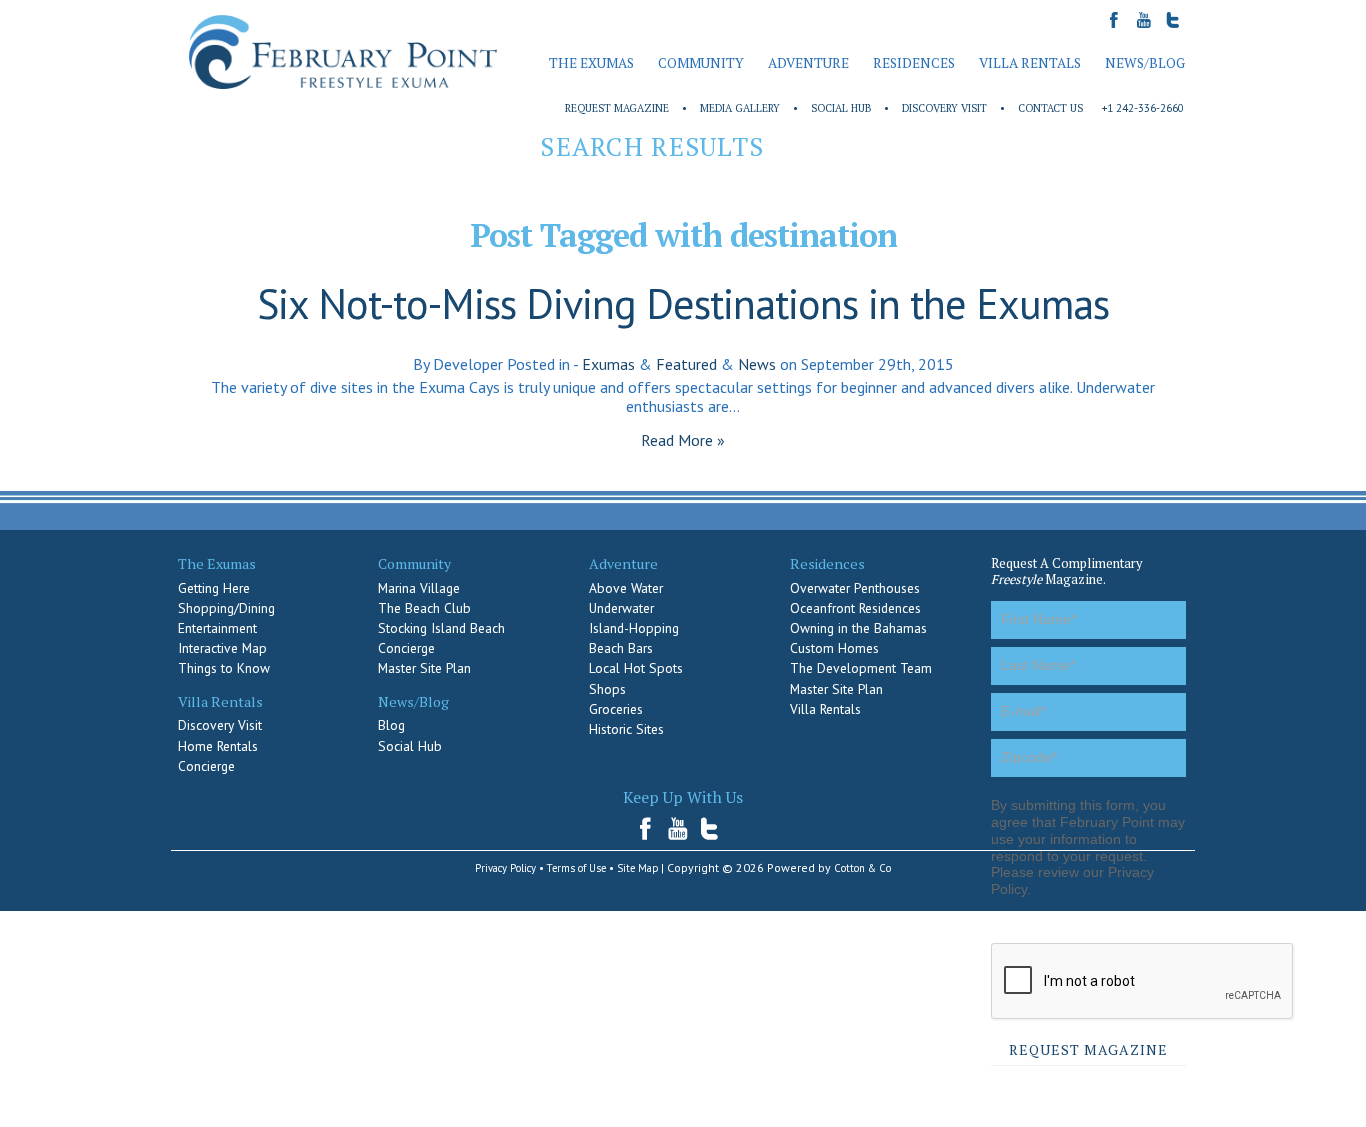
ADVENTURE (808, 63)
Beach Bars (621, 648)
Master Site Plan (424, 668)
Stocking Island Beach (441, 628)
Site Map (637, 868)
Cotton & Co (862, 868)
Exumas (608, 364)
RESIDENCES (914, 63)
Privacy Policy (505, 868)
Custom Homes (834, 648)
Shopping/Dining (226, 608)
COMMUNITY (701, 63)
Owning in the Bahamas (858, 628)
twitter (710, 828)
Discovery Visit (944, 108)
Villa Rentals (825, 709)
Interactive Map (222, 648)
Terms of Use (576, 868)
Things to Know (224, 668)
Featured (686, 364)
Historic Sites (626, 729)
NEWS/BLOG (1145, 63)
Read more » (683, 440)
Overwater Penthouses (855, 588)
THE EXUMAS (591, 63)
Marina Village (419, 588)
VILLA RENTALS (1030, 63)
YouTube (678, 828)
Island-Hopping (634, 628)
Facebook (651, 828)
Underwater (621, 608)
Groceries (616, 709)
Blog (391, 725)
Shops (607, 689)
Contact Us (1050, 108)
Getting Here (214, 588)
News (757, 364)
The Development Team (861, 668)
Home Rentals (218, 746)
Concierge (206, 766)
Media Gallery (740, 108)
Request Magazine (617, 108)
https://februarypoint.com (343, 52)
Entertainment (217, 628)
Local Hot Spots (636, 668)
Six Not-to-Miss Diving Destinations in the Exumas (683, 303)
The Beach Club (424, 608)
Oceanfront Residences (855, 608)
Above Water (626, 588)
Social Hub (841, 108)
